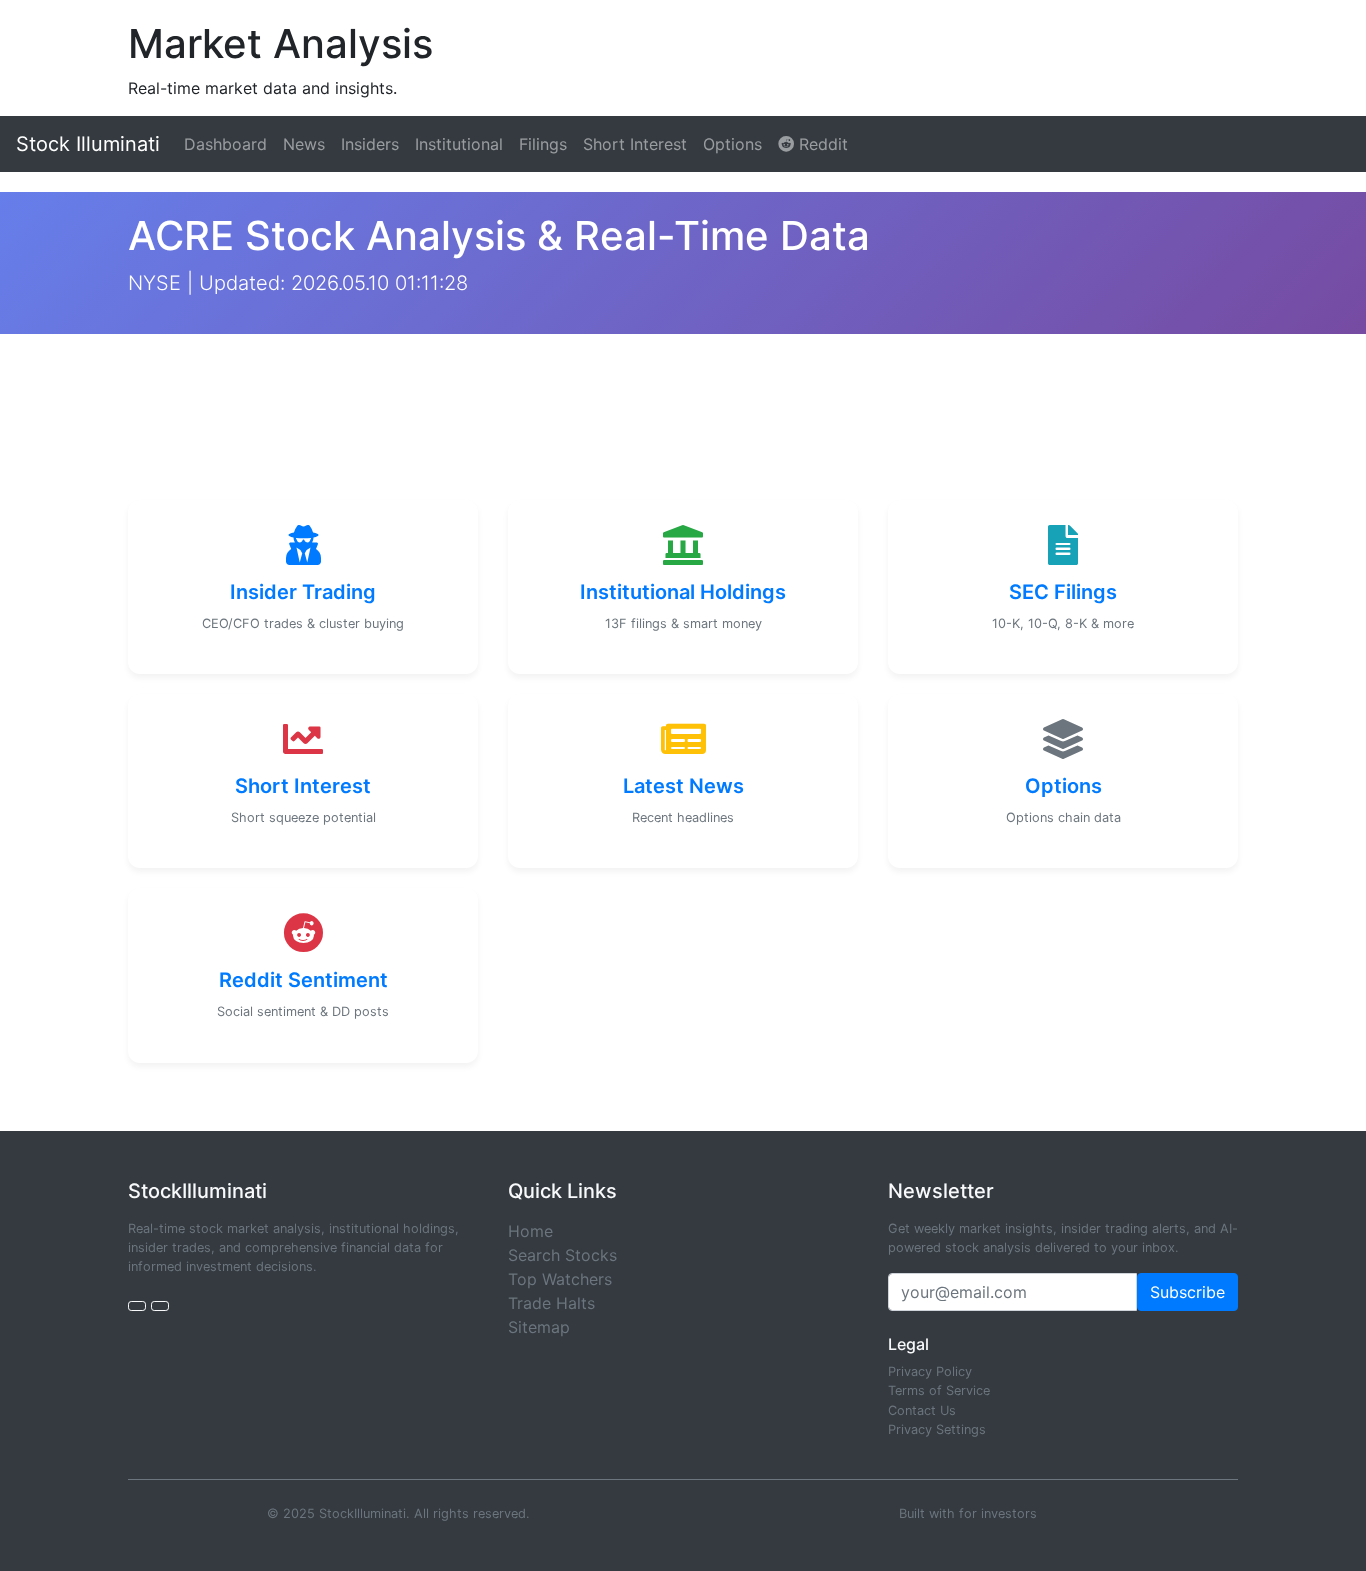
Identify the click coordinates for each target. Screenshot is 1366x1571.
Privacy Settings (937, 1429)
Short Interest (635, 144)
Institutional (459, 144)
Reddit (821, 144)
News (304, 144)
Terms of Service (939, 1390)
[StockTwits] (160, 1306)
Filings (543, 144)
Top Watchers (560, 1279)
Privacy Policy (930, 1371)
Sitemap (539, 1327)
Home (530, 1231)
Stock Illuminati (88, 144)
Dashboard (225, 144)
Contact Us (922, 1410)
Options (732, 144)
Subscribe (1187, 1292)
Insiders (370, 144)
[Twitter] (137, 1306)
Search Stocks (562, 1255)
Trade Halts (551, 1303)
